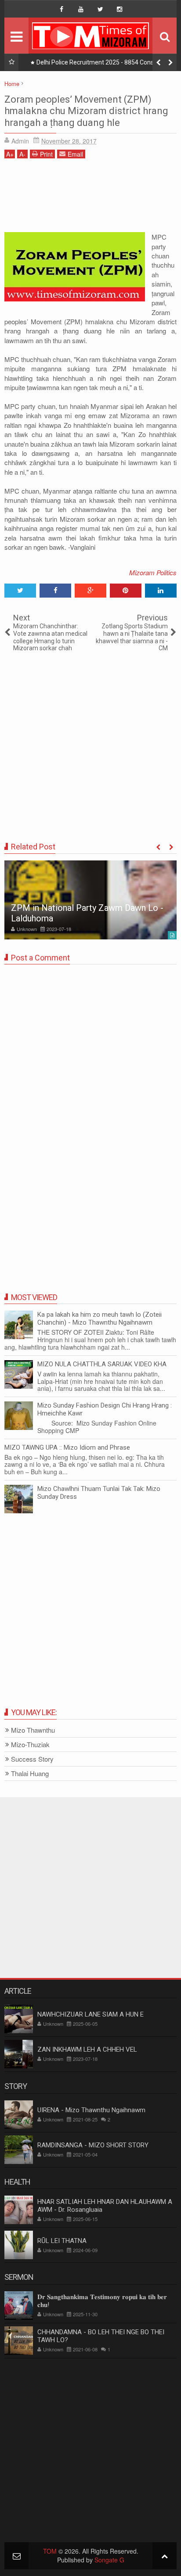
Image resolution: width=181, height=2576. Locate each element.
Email (75, 154)
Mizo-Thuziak (30, 1745)
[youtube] (81, 9)
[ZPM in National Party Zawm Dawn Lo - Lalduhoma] (90, 900)
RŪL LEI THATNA (62, 2241)
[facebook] (62, 9)
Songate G (109, 2560)
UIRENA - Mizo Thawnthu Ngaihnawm (91, 2110)
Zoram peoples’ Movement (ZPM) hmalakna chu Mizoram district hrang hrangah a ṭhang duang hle (86, 111)
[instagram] (119, 9)
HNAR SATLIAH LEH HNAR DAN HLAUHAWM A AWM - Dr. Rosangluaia (105, 2206)
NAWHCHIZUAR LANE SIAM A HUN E (90, 2014)
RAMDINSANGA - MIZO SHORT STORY (93, 2145)
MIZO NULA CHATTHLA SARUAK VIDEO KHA (102, 1364)
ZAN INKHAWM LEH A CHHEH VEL (87, 2049)
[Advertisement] (90, 199)
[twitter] (100, 9)
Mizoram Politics (153, 572)
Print (46, 154)
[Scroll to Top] (165, 2556)
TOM (50, 2551)
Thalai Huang (30, 1774)
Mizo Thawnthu (33, 1730)
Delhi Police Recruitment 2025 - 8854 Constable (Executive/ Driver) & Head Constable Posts (102, 64)
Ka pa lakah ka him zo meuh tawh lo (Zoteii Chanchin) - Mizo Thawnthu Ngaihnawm (100, 1318)
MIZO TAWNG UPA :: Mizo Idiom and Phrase (67, 1447)
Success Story (32, 1759)
